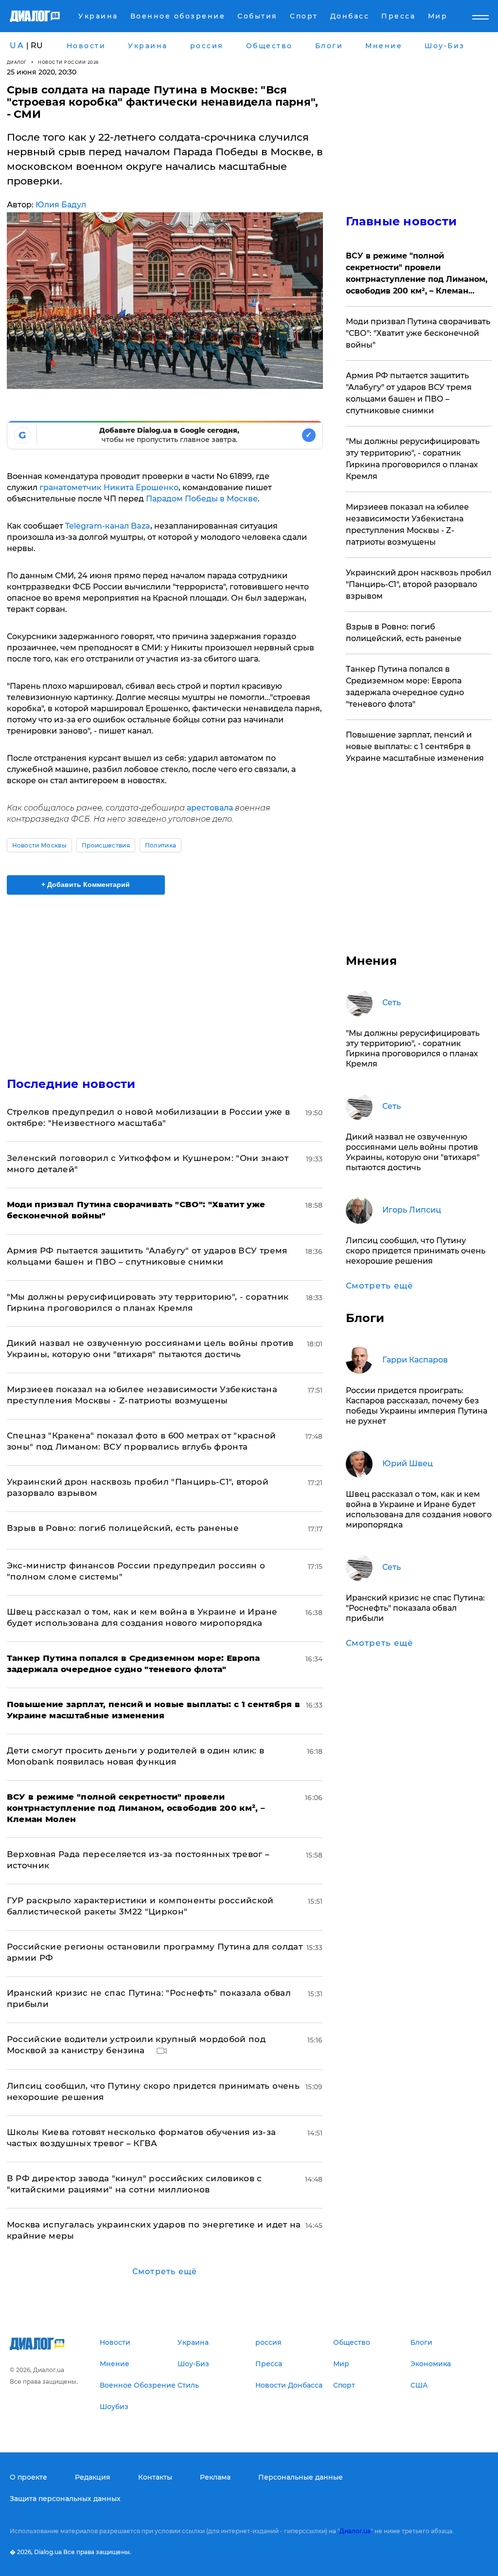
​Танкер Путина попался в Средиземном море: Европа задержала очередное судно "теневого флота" (405, 687)
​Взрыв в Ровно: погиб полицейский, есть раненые (123, 1528)
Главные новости (401, 221)
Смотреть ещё (165, 2272)
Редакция (93, 2477)
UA (17, 46)
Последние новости (71, 1084)
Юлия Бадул (61, 205)
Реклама (215, 2477)
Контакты (155, 2477)
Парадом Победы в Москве (202, 499)
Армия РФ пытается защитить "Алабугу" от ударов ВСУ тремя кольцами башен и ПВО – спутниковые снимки (409, 393)
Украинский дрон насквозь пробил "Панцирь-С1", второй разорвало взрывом (418, 584)
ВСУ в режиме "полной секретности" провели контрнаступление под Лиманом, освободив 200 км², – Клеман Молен (417, 274)
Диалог (17, 62)
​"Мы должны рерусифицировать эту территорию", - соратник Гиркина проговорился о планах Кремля (413, 459)
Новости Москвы (39, 845)
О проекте (28, 2477)
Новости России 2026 (69, 62)
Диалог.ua (355, 2531)
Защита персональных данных (65, 2499)
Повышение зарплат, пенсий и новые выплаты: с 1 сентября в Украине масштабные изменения (415, 746)
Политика (161, 845)
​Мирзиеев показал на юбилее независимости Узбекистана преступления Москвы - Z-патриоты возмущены (407, 524)
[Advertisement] (165, 980)
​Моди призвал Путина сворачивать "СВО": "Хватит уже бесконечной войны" (418, 333)
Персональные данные (301, 2477)
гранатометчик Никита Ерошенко (109, 488)
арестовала (211, 808)
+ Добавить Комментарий (86, 884)
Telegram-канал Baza (108, 526)
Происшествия (106, 845)
